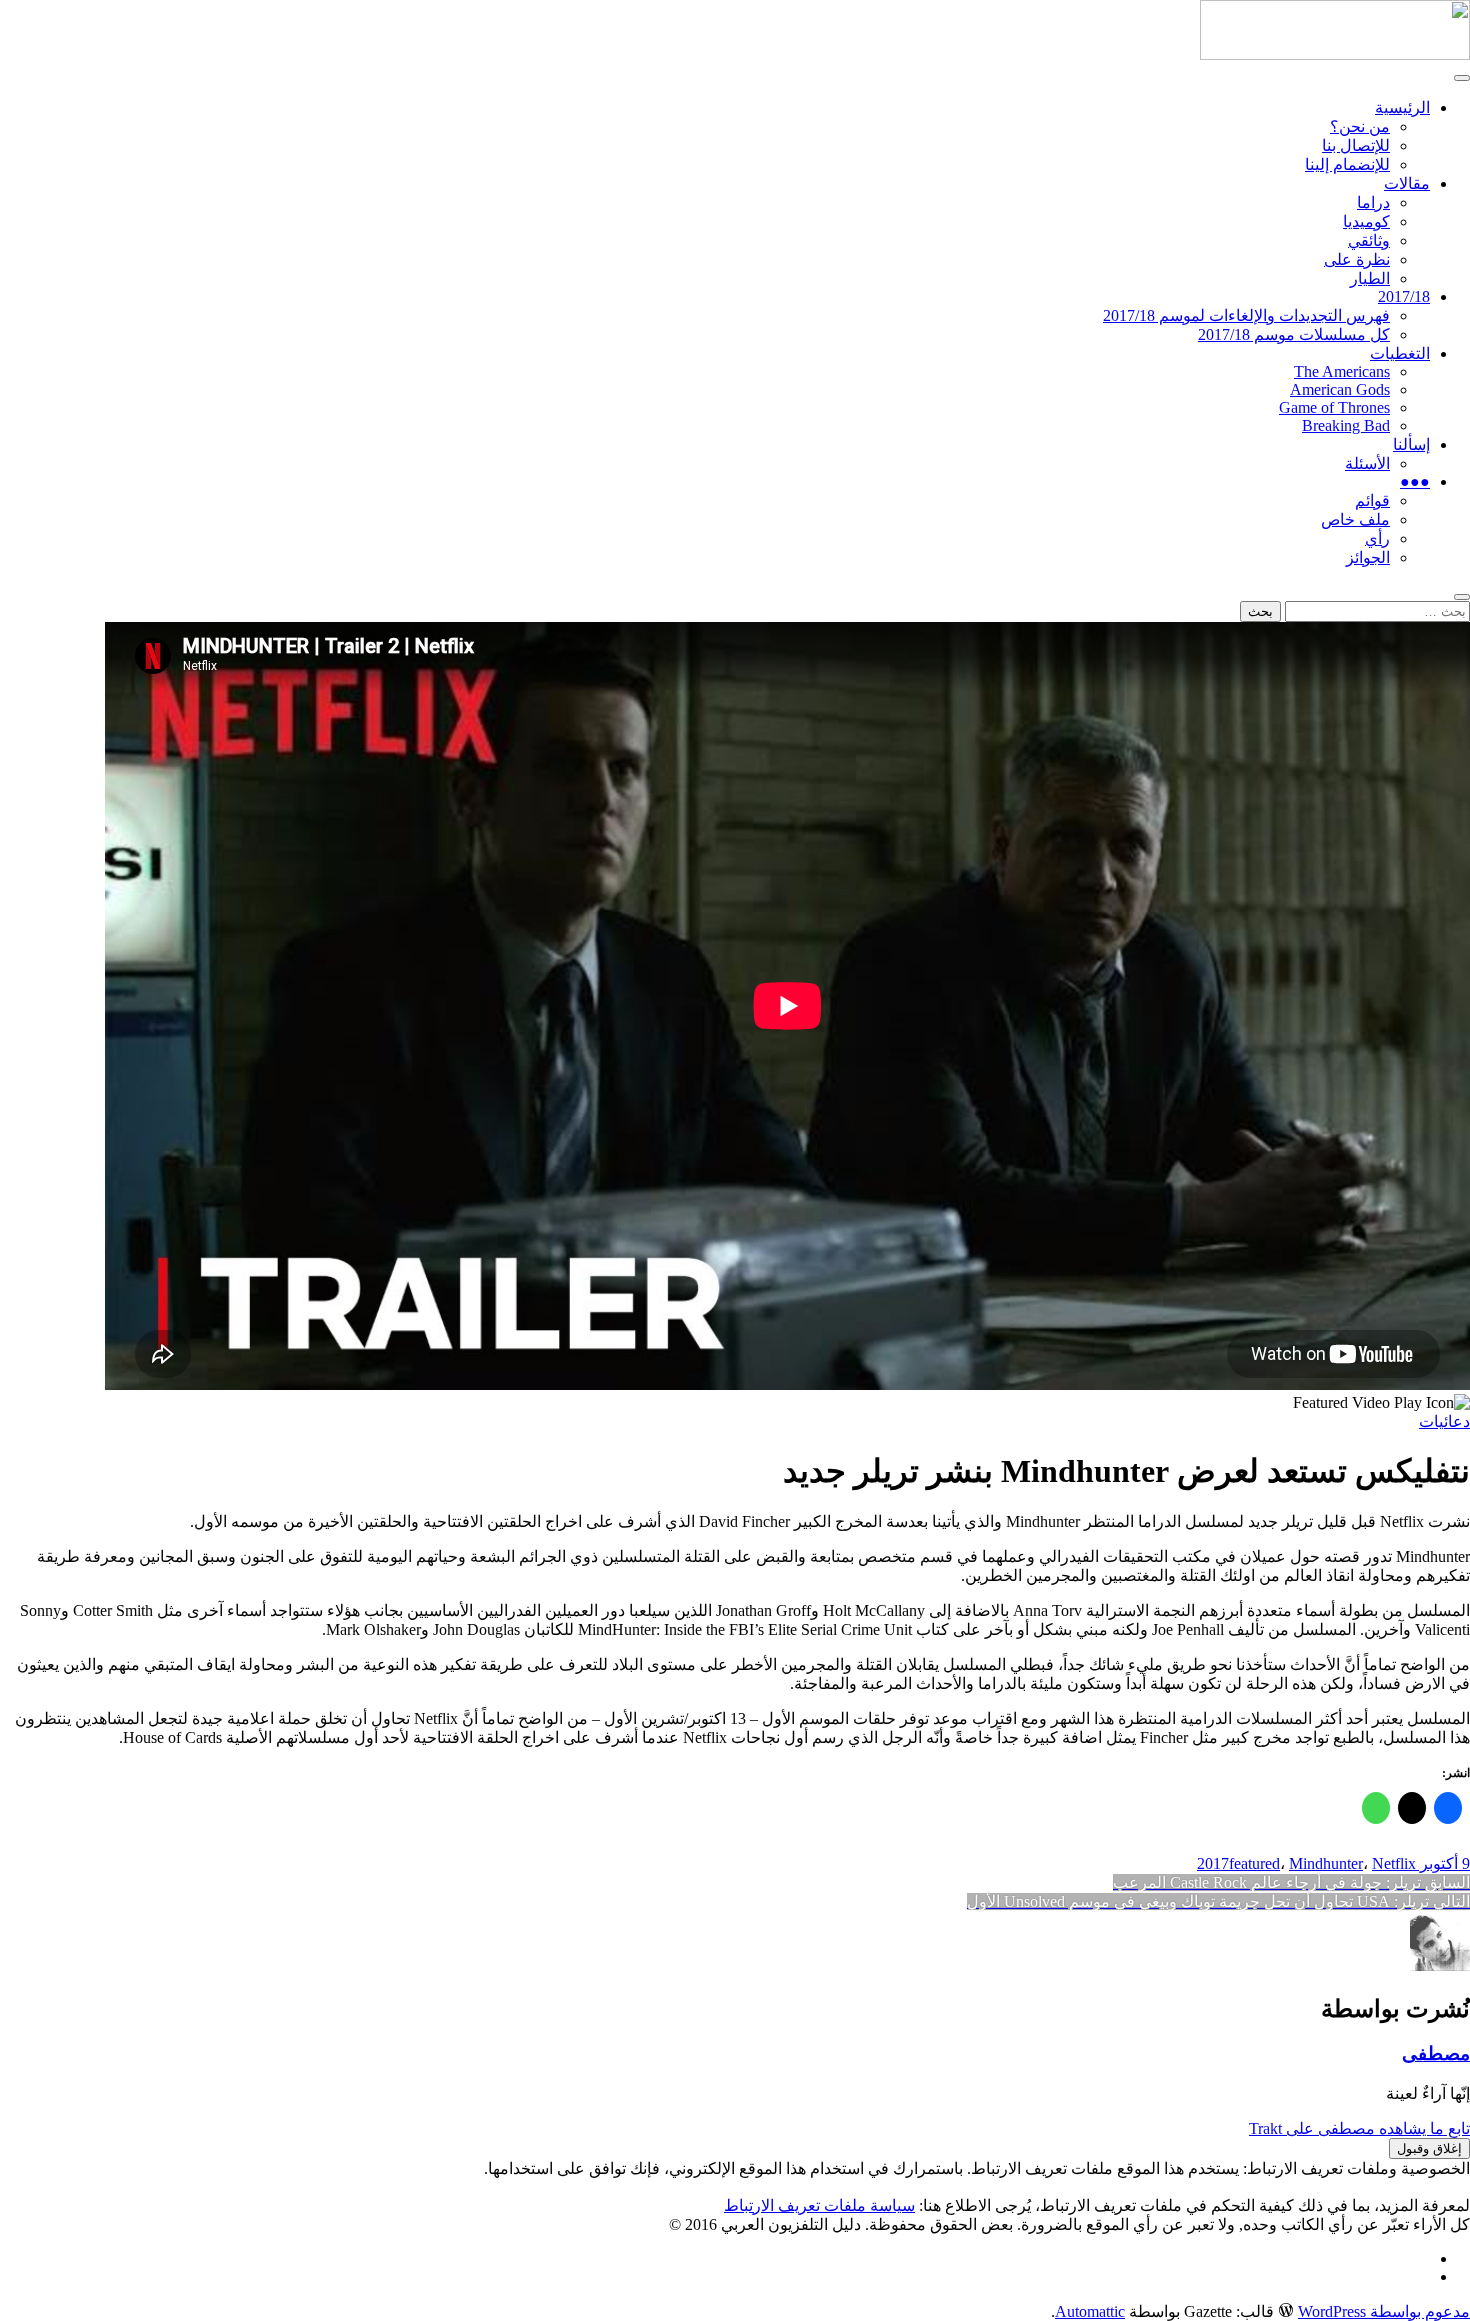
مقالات (1407, 183)
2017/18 (1404, 296)
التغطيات (1400, 353)
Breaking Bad (1346, 425)
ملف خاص (1355, 519)
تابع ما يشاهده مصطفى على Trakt (1359, 2128)
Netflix (1394, 1863)
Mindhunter (1326, 1863)
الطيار (1370, 278)
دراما (1373, 202)
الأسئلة (1367, 463)
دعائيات (1444, 1421)
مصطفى (1436, 2053)
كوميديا (1366, 221)
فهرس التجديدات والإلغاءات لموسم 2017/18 (1246, 315)
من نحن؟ (1360, 126)
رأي (1377, 538)
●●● (1415, 481)
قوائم (1372, 500)
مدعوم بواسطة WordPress (1384, 2311)
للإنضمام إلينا (1347, 164)
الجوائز (1368, 557)
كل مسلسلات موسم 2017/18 (1294, 334)
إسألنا (1411, 444)
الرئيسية (1402, 107)
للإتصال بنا (1356, 145)
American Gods (1340, 389)
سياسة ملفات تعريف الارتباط (819, 2205)
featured (1254, 1863)
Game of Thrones (1334, 407)
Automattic (1090, 2311)
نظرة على (1357, 259)
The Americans (1342, 371)
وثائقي (1369, 240)
